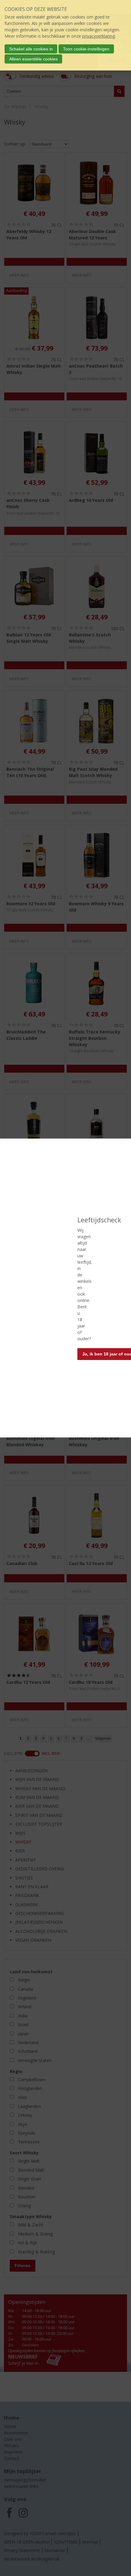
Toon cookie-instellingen (86, 49)
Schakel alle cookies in (31, 49)
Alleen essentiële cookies (33, 59)
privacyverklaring (99, 36)
